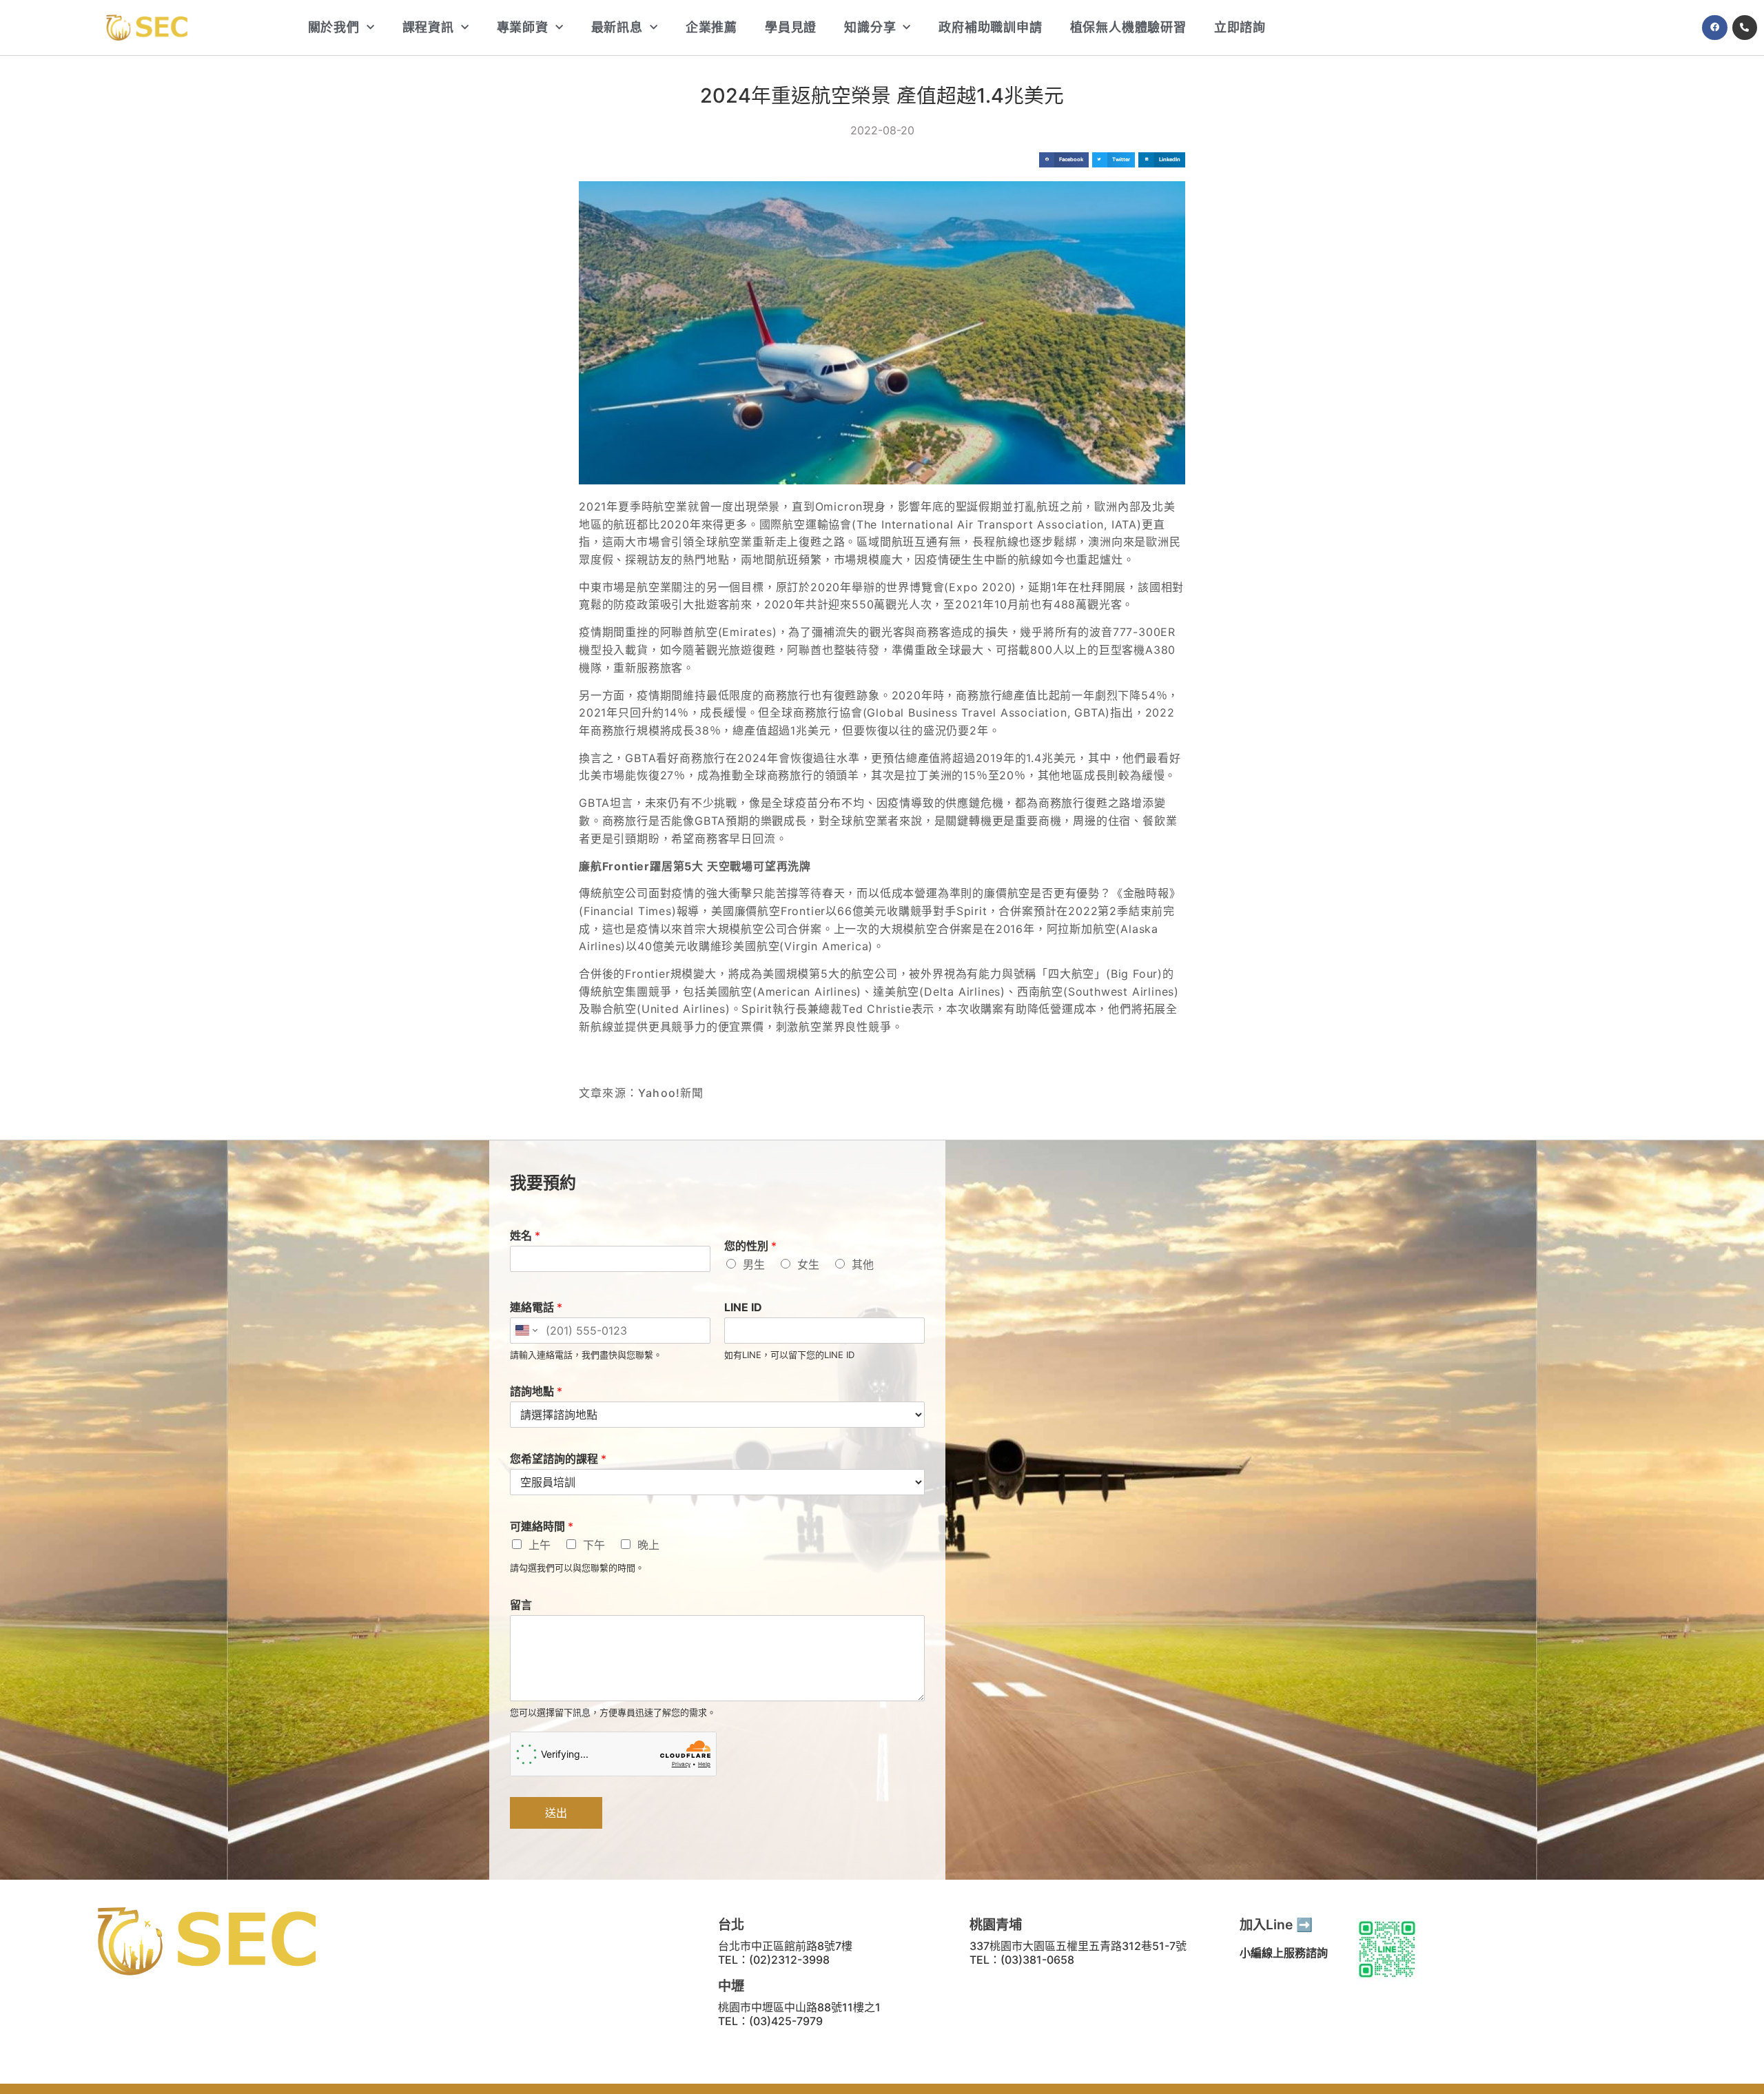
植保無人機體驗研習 (1128, 27)
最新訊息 (617, 27)
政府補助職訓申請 (990, 27)
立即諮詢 (1240, 27)
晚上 (648, 1545)
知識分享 (870, 27)
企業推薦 (711, 27)
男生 (754, 1264)
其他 (863, 1264)
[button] (1064, 160)
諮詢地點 (536, 1391)
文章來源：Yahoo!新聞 (642, 1093)
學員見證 (791, 27)
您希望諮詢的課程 (558, 1459)
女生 (808, 1264)
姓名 (525, 1235)
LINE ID (743, 1307)
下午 (594, 1545)
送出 (556, 1813)
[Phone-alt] (1745, 28)
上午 (540, 1545)
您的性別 (750, 1246)
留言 (521, 1605)
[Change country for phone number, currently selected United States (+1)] (525, 1331)
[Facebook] (1714, 28)
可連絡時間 (542, 1526)
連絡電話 (536, 1307)
